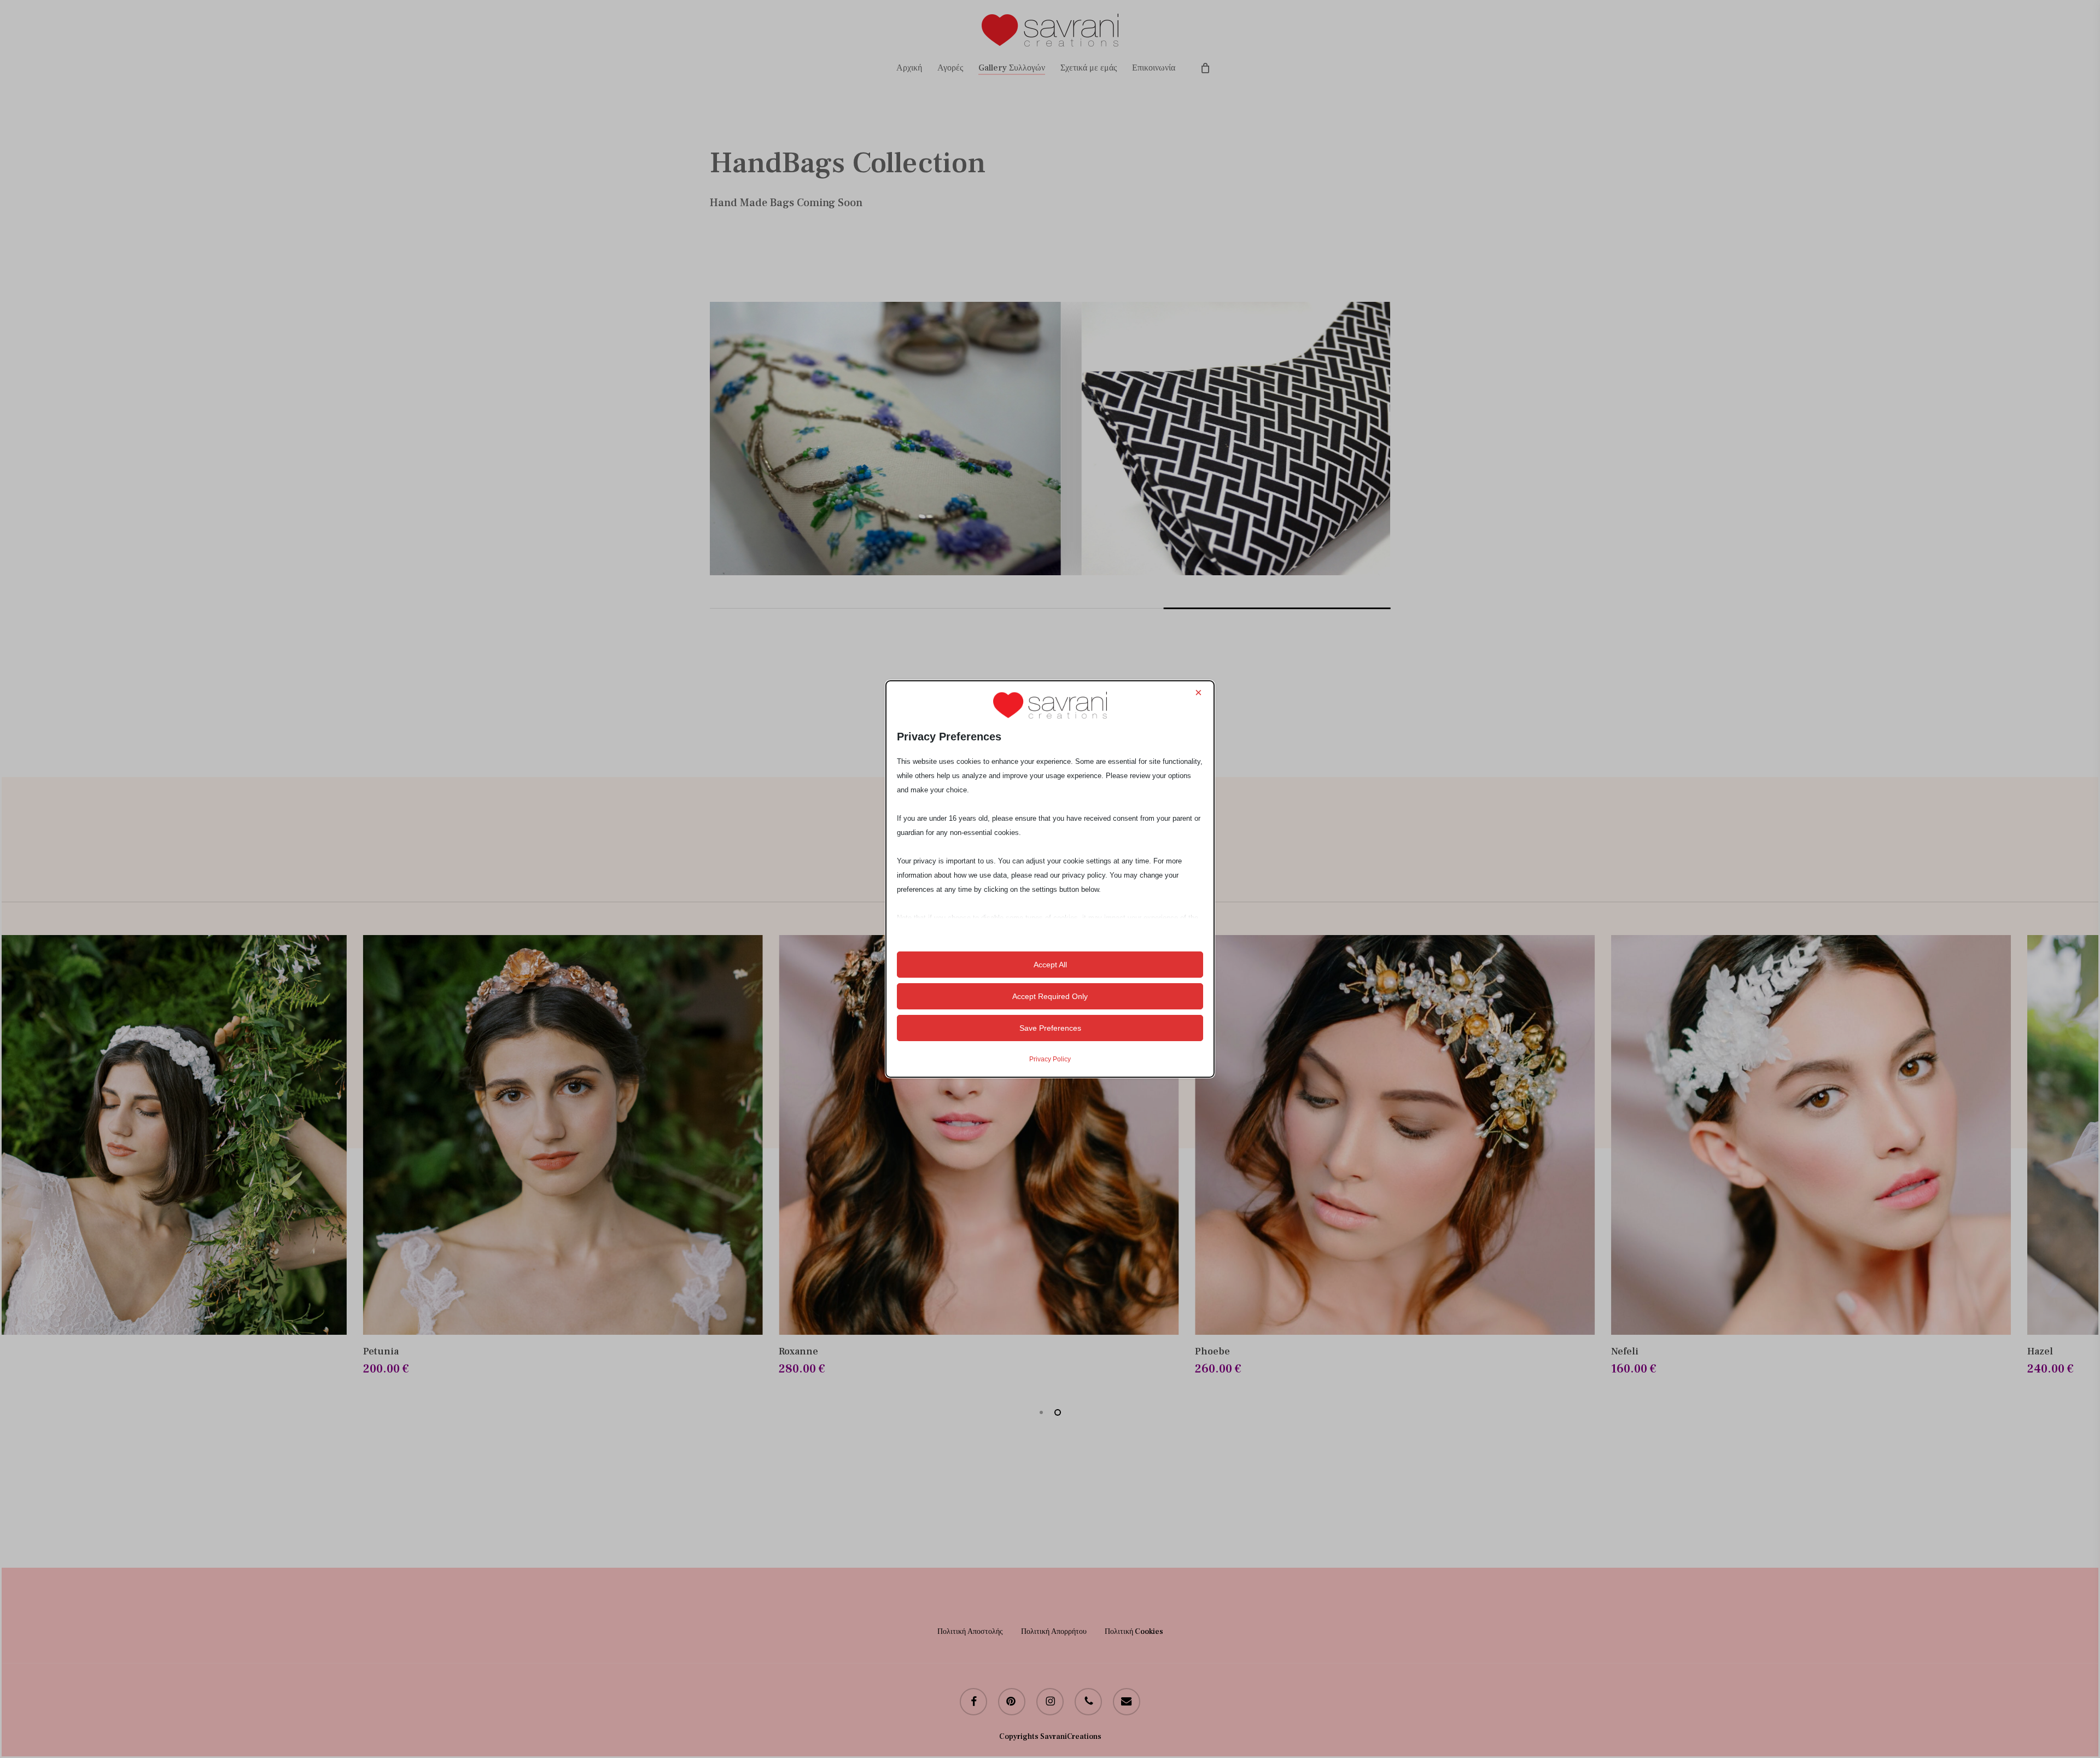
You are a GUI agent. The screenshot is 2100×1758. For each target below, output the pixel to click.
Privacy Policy (1050, 1059)
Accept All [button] (1050, 965)
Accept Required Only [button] (1050, 996)
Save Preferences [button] (1050, 1028)
